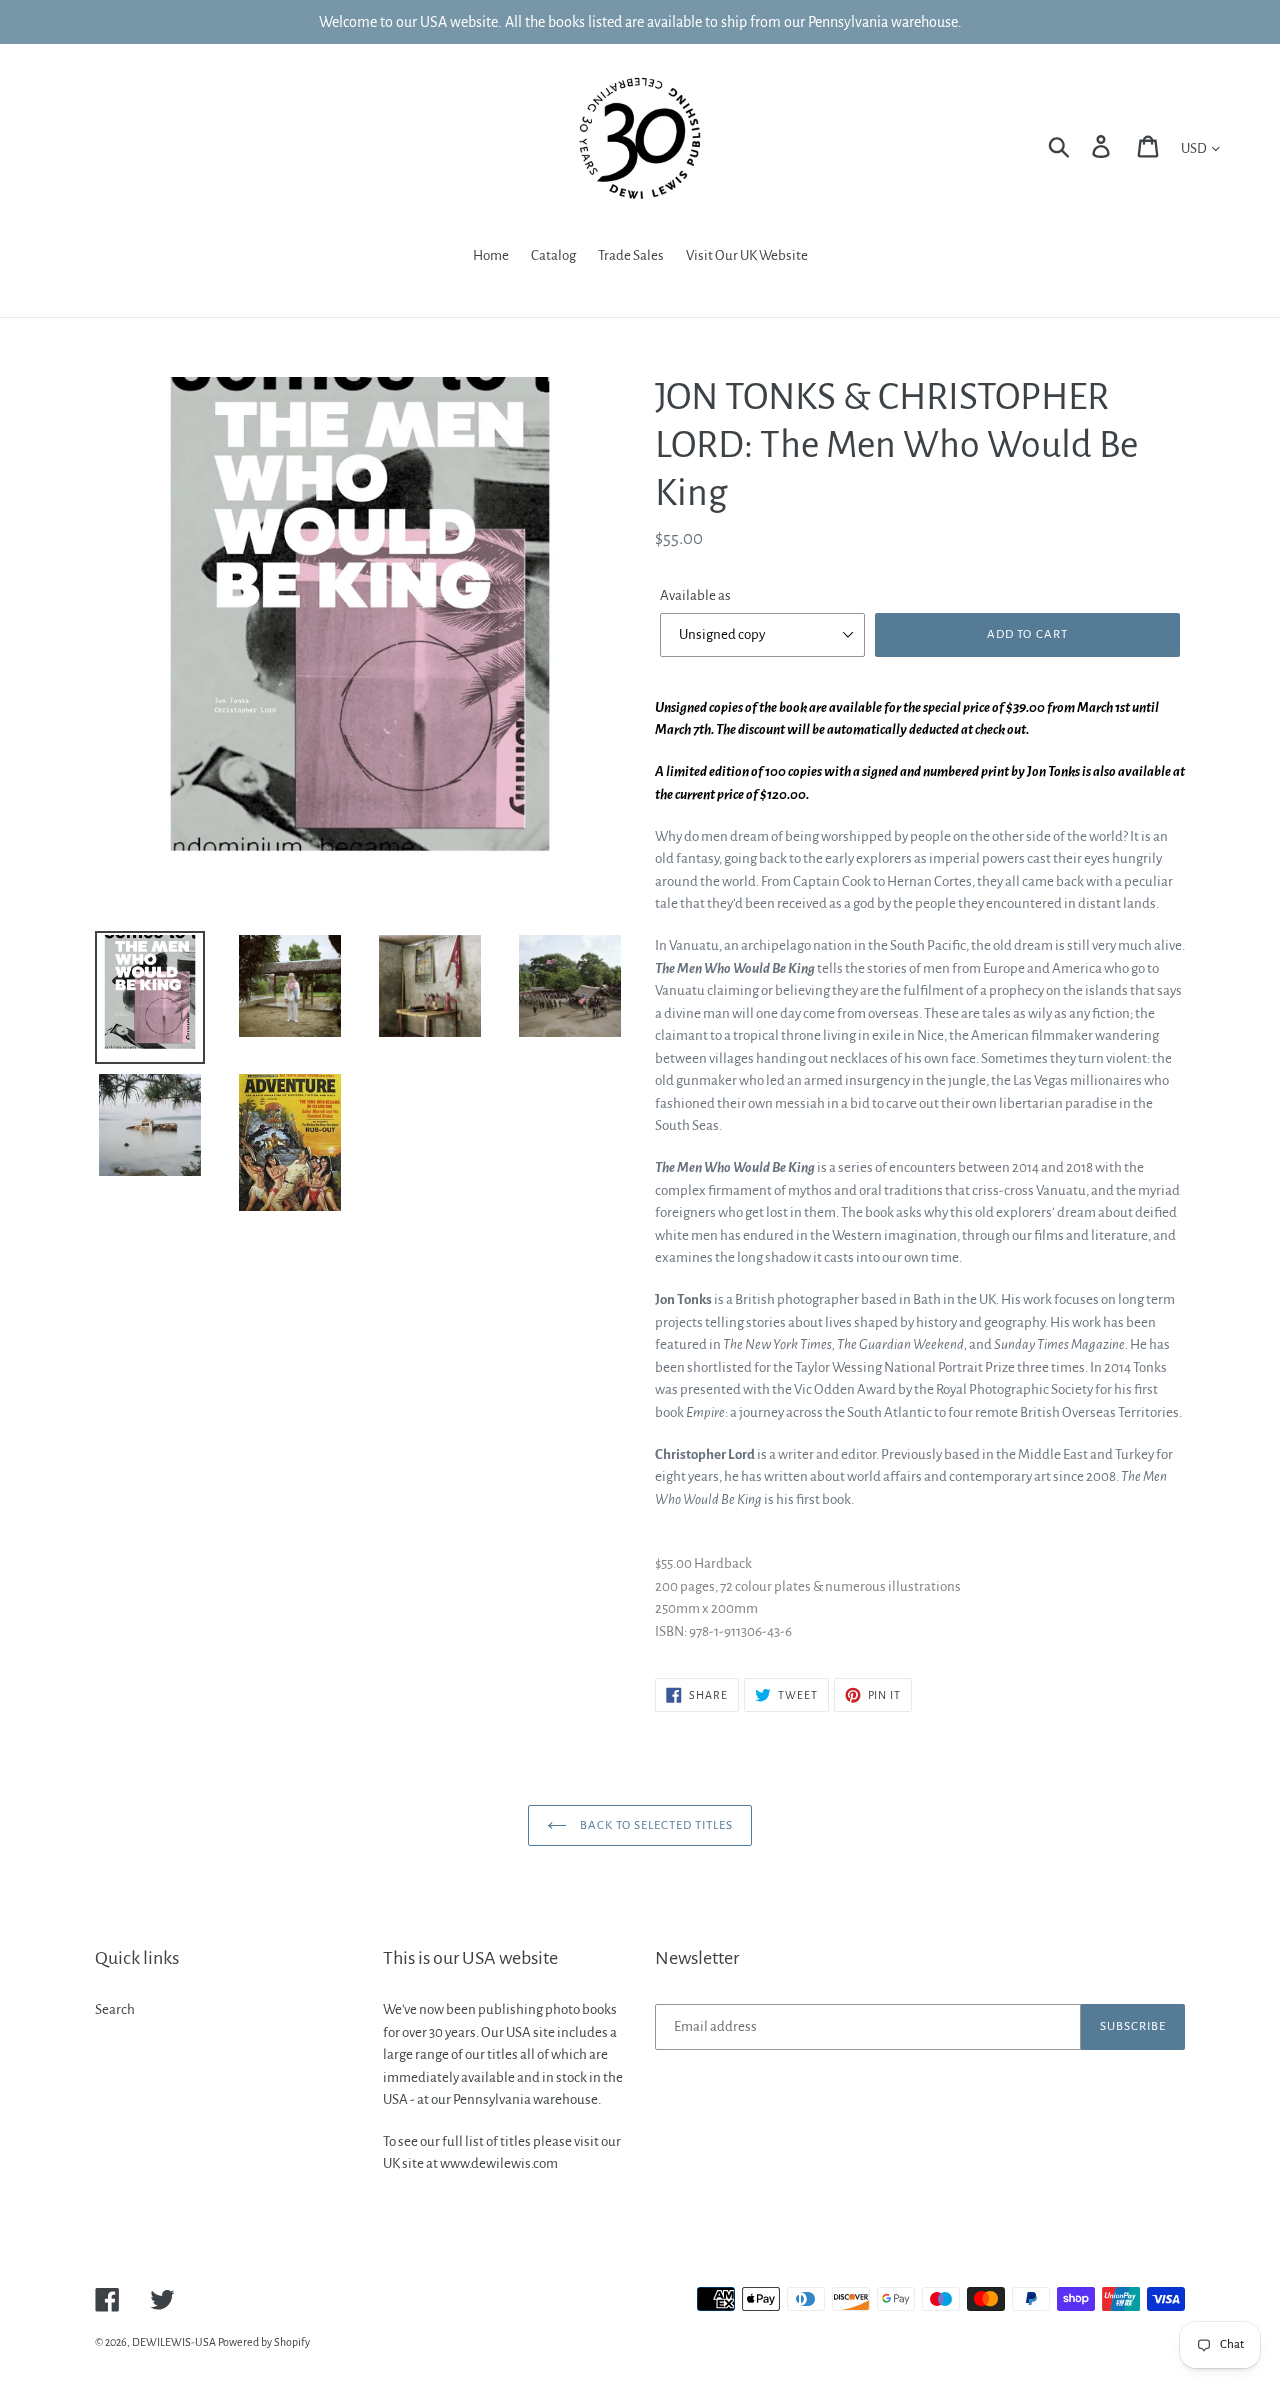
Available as (695, 595)
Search (115, 2009)
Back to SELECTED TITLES (655, 1825)
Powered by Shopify (264, 2342)
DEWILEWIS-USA (174, 2342)
